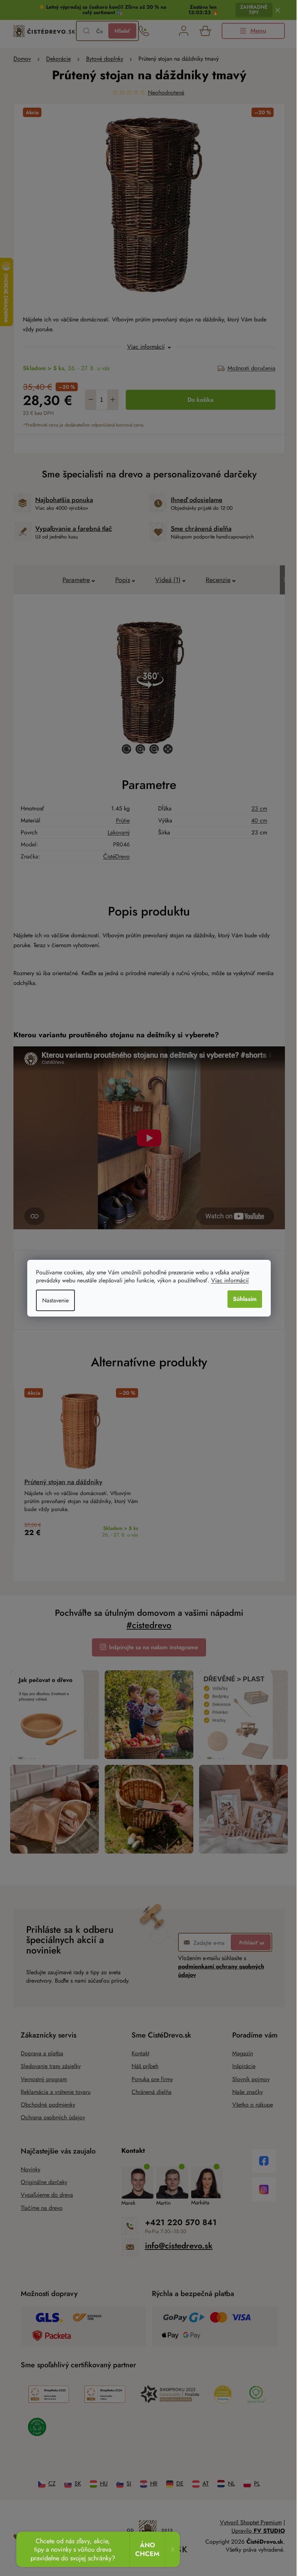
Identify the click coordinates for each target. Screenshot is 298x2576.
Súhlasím (242, 1299)
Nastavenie (53, 1300)
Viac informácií (227, 1280)
